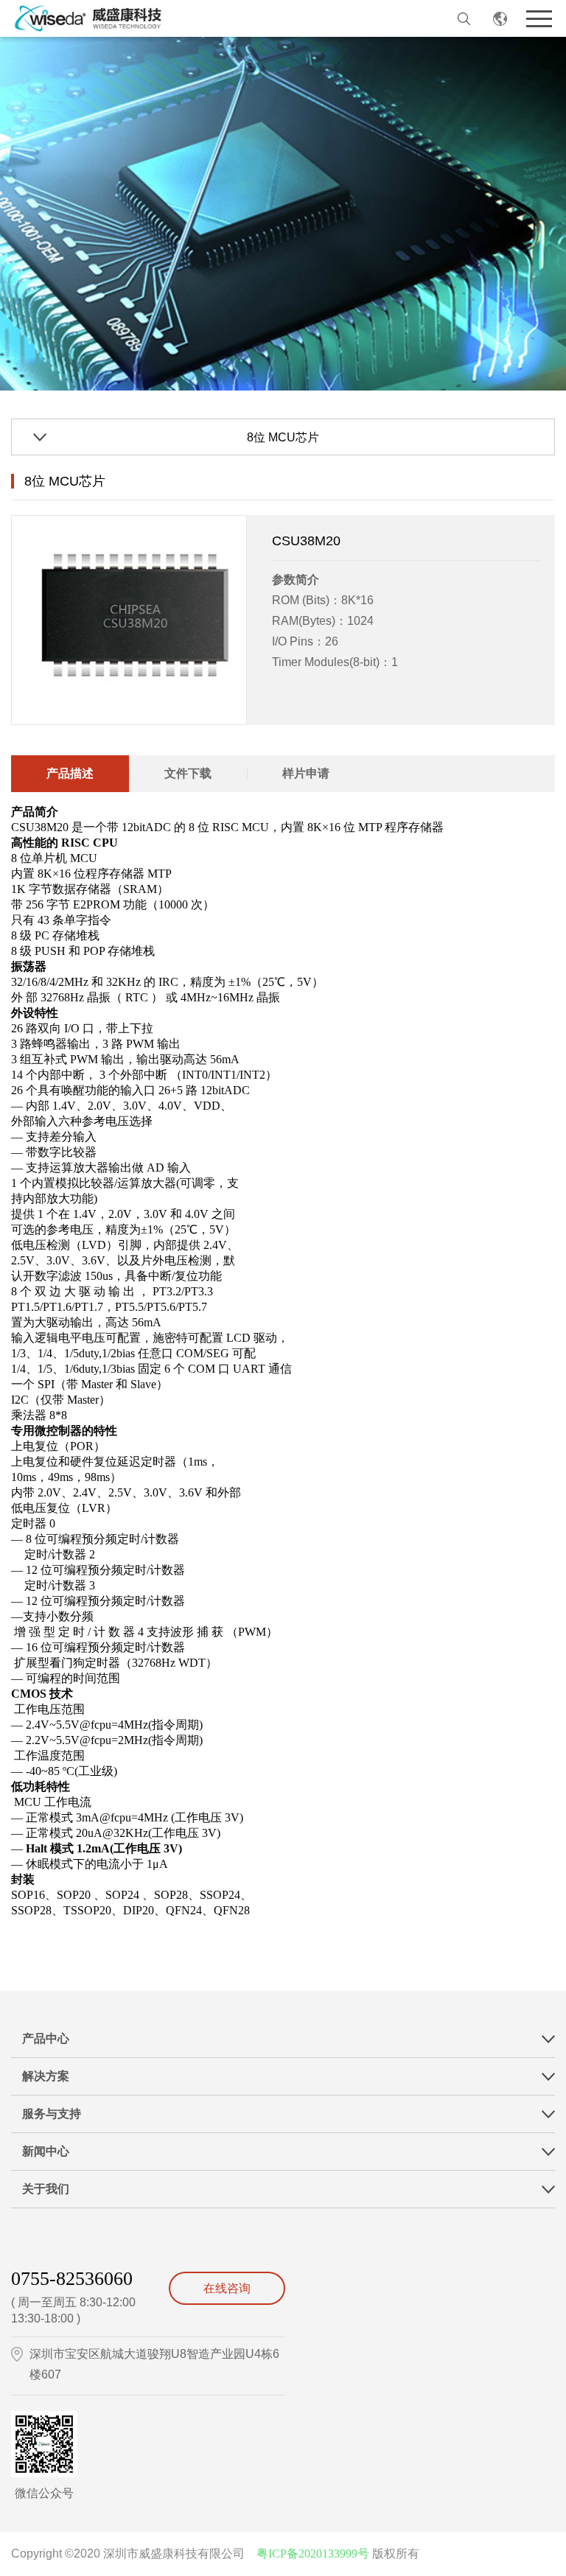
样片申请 (306, 773)
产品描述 (70, 773)
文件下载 (188, 773)
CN (500, 18)
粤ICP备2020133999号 (313, 2554)
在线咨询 (227, 2288)
